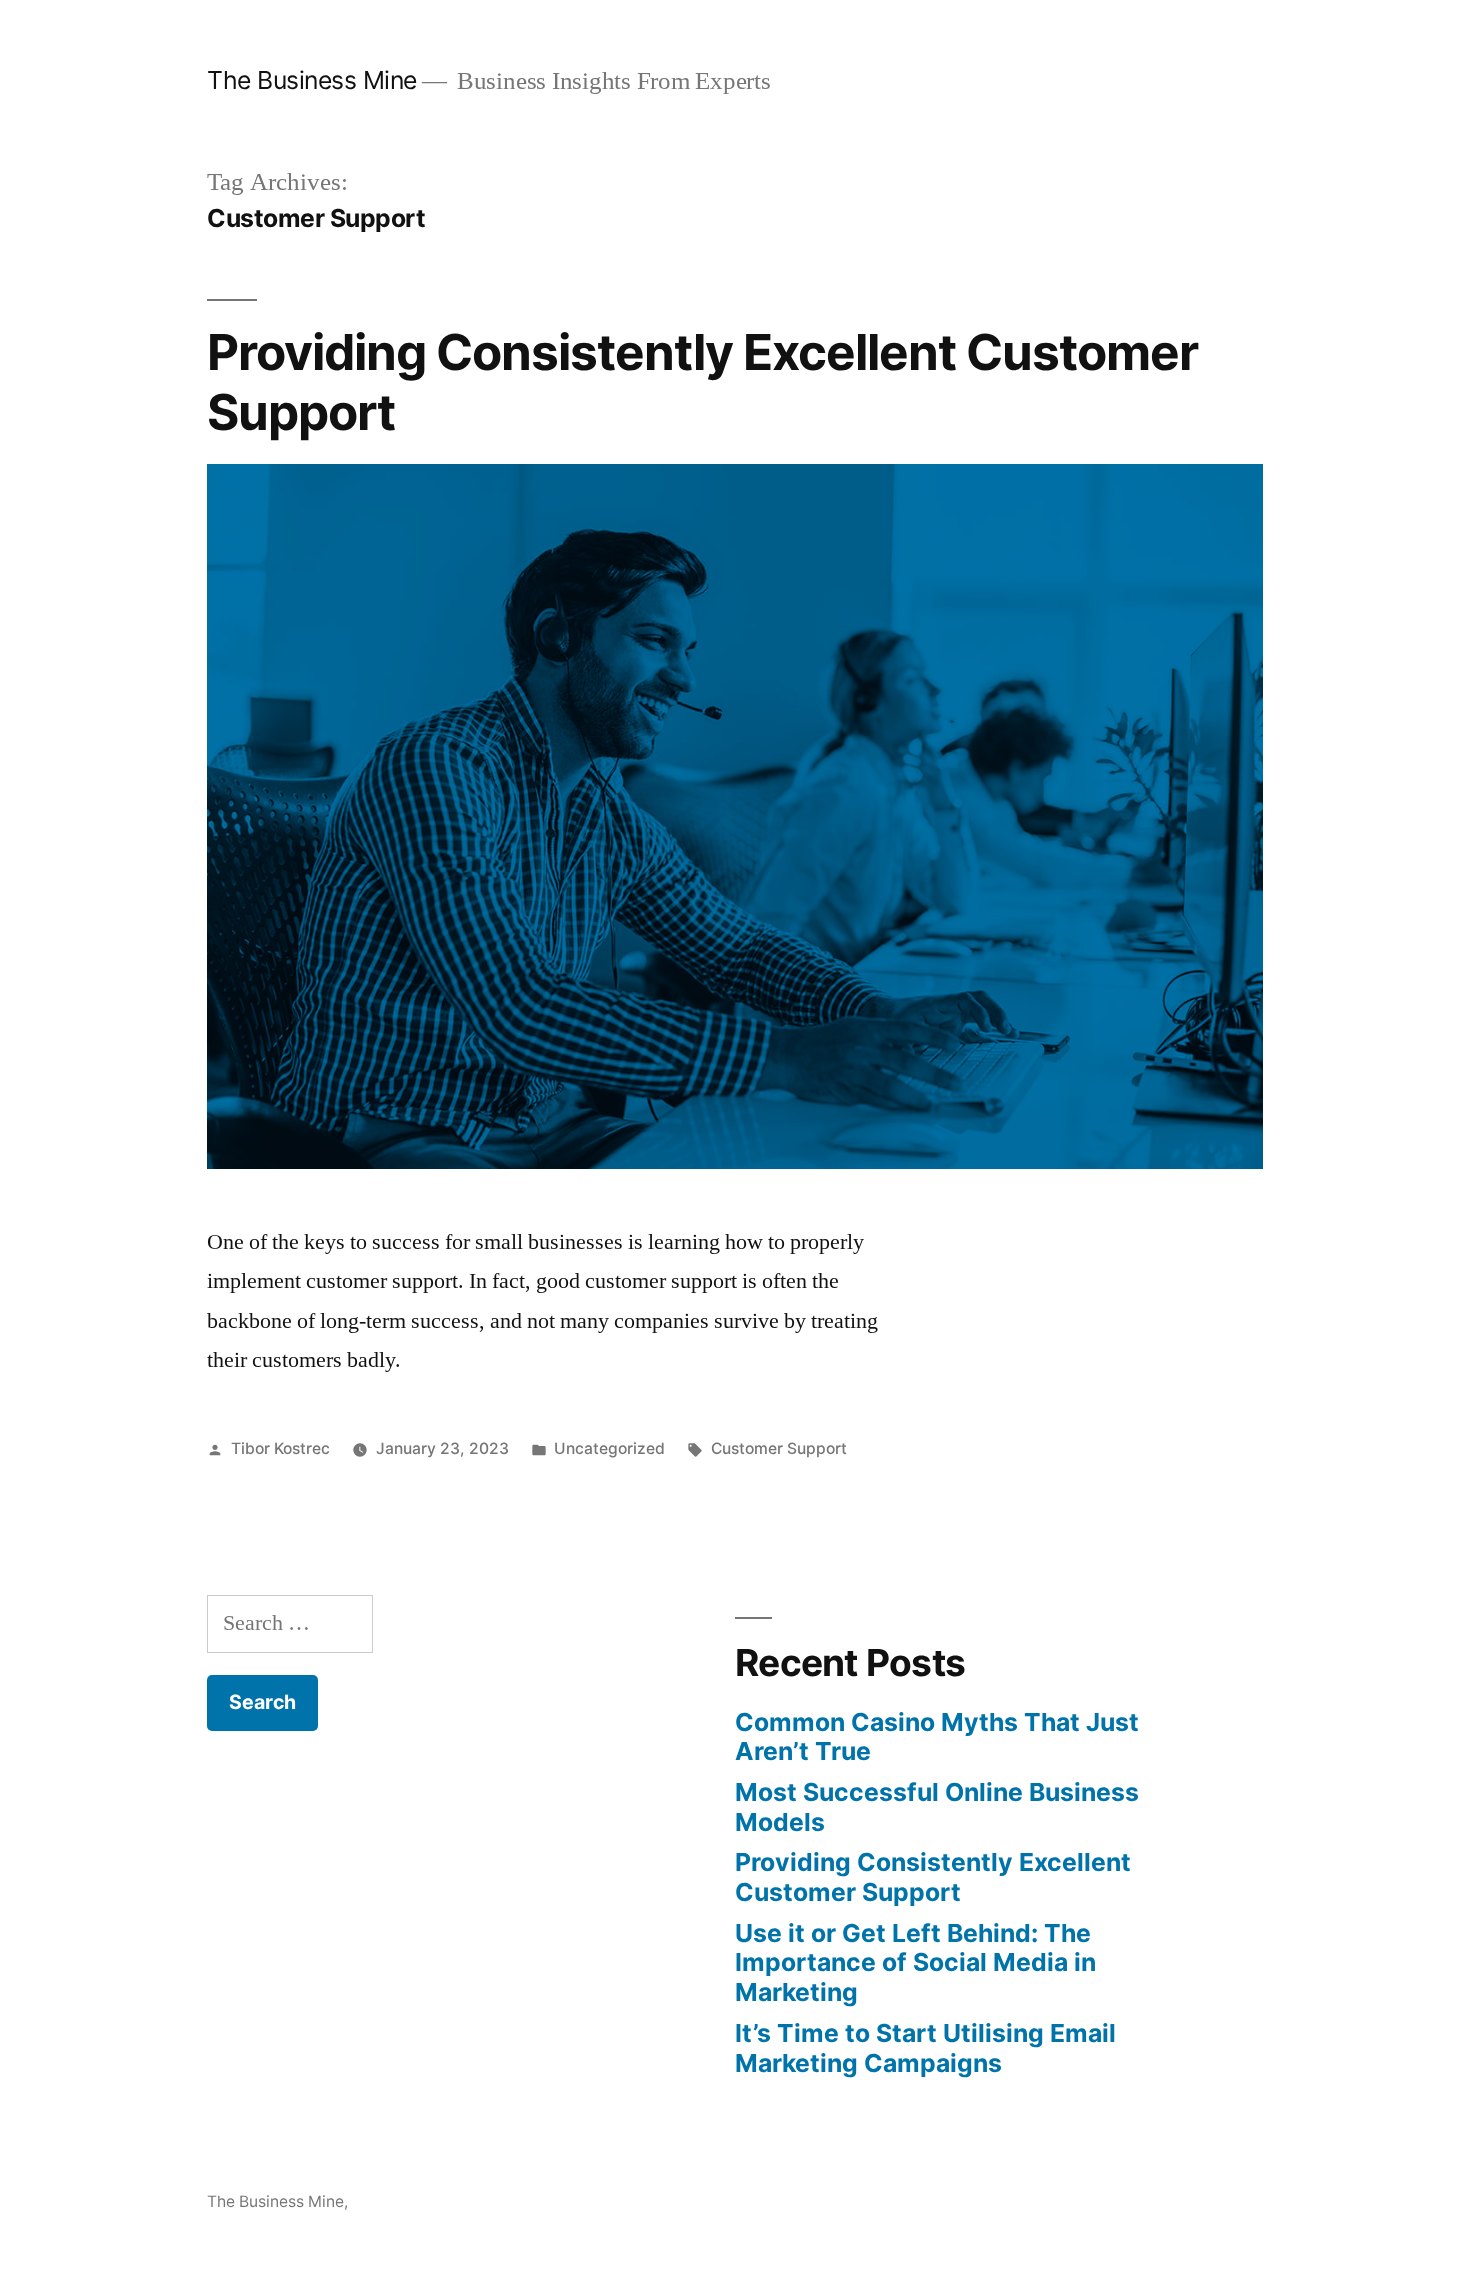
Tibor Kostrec (280, 1448)
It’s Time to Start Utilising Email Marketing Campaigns (925, 2048)
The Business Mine (312, 80)
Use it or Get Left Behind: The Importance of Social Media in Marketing (915, 1962)
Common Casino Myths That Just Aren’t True (937, 1737)
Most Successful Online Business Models (937, 1807)
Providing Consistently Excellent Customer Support (702, 381)
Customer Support (779, 1448)
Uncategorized (609, 1448)
